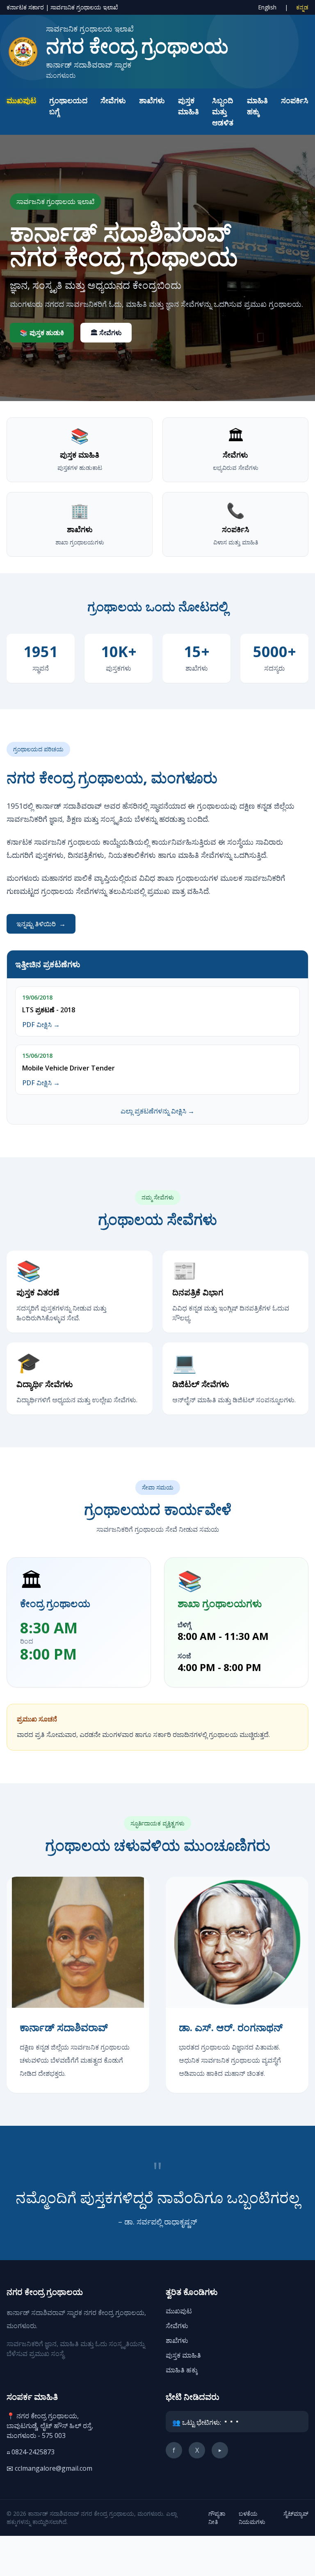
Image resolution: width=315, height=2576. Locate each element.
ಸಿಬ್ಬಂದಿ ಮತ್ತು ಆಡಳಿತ (223, 111)
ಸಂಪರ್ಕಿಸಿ (295, 100)
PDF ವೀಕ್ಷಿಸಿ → (41, 1025)
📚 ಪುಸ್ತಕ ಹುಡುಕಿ (42, 333)
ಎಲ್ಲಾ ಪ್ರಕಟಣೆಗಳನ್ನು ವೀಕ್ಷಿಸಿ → (157, 1111)
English (268, 7)
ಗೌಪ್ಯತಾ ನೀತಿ (217, 2518)
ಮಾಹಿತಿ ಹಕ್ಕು (182, 2370)
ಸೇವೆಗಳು (113, 100)
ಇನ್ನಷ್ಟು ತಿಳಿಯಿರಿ (41, 924)
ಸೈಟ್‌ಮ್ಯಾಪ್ (296, 2514)
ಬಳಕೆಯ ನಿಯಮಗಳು (252, 2518)
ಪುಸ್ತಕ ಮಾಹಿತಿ (183, 2355)
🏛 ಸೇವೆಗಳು (106, 333)
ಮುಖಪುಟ (21, 100)
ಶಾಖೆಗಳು (152, 100)
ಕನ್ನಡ (302, 7)
